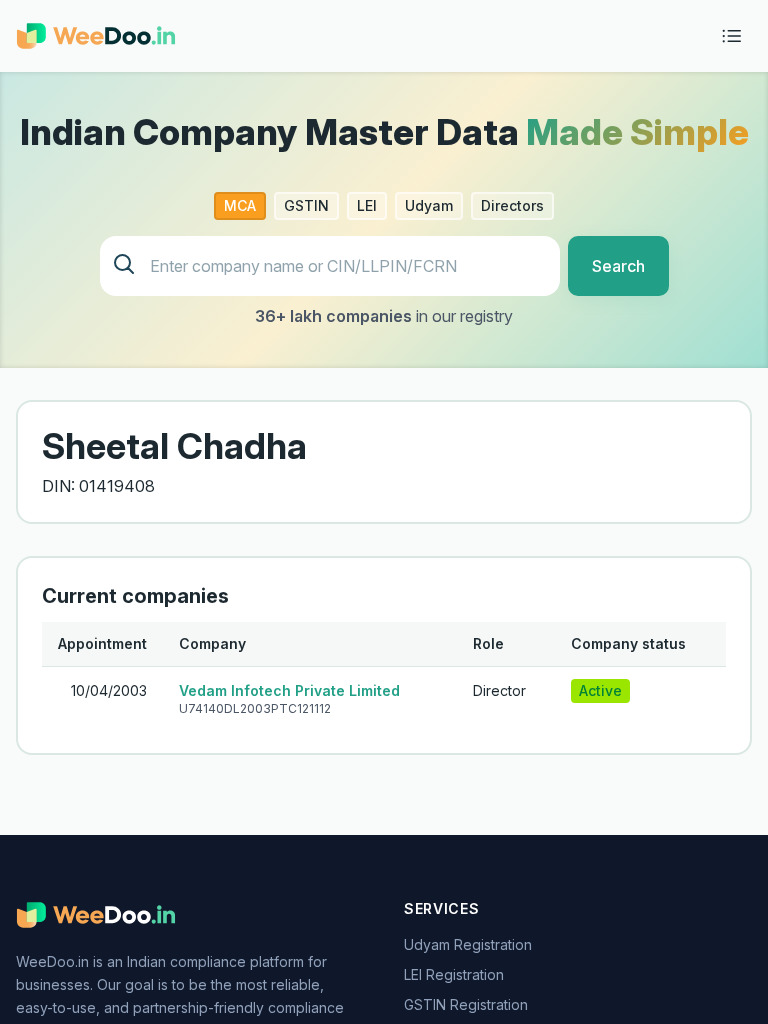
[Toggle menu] (732, 36)
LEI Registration (454, 974)
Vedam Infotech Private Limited (289, 690)
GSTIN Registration (466, 1004)
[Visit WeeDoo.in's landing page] (96, 36)
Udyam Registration (468, 944)
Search (618, 266)
